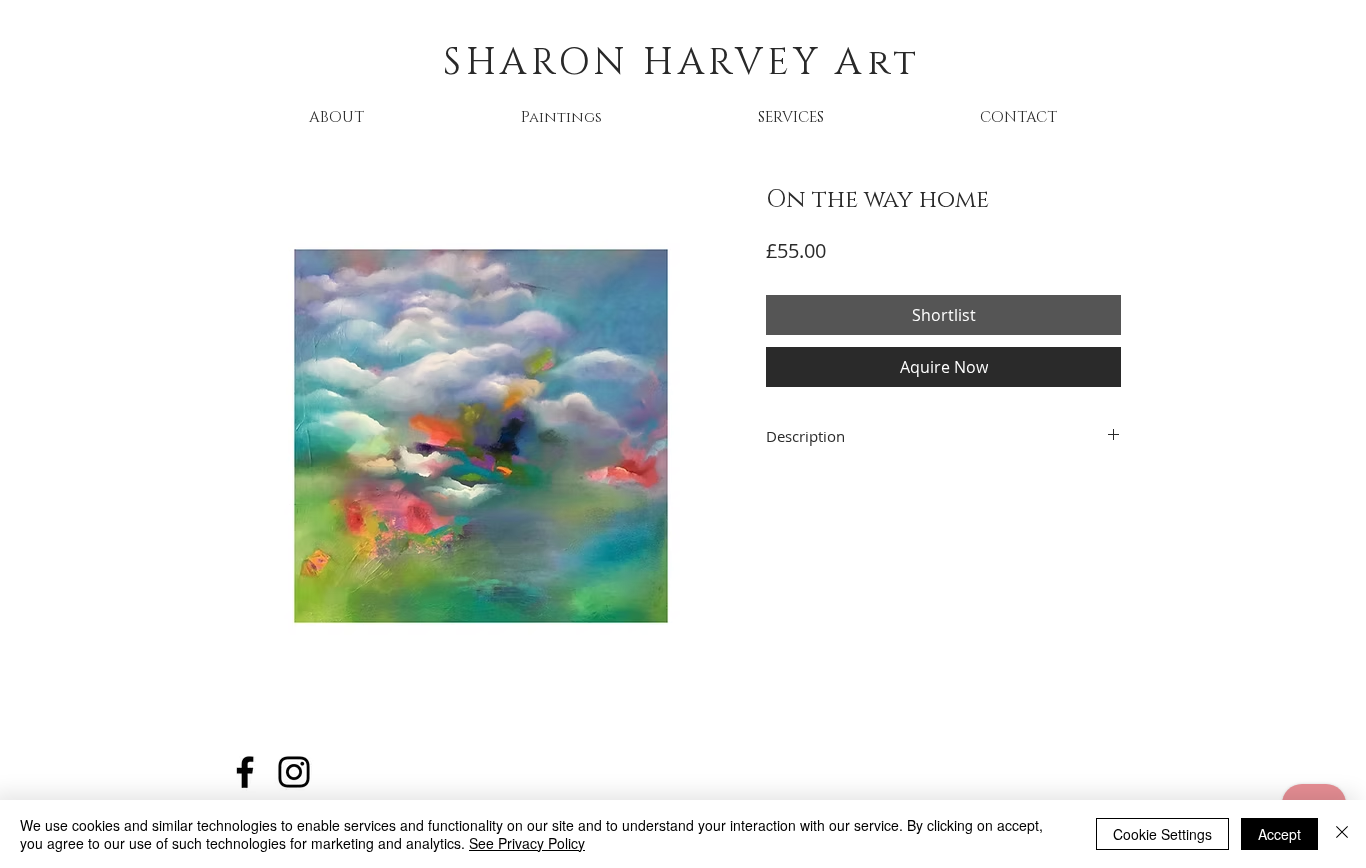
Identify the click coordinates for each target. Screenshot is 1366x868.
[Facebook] (245, 772)
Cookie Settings (1162, 834)
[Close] (1342, 834)
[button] (561, 117)
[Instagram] (294, 772)
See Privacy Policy (527, 843)
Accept (1279, 834)
